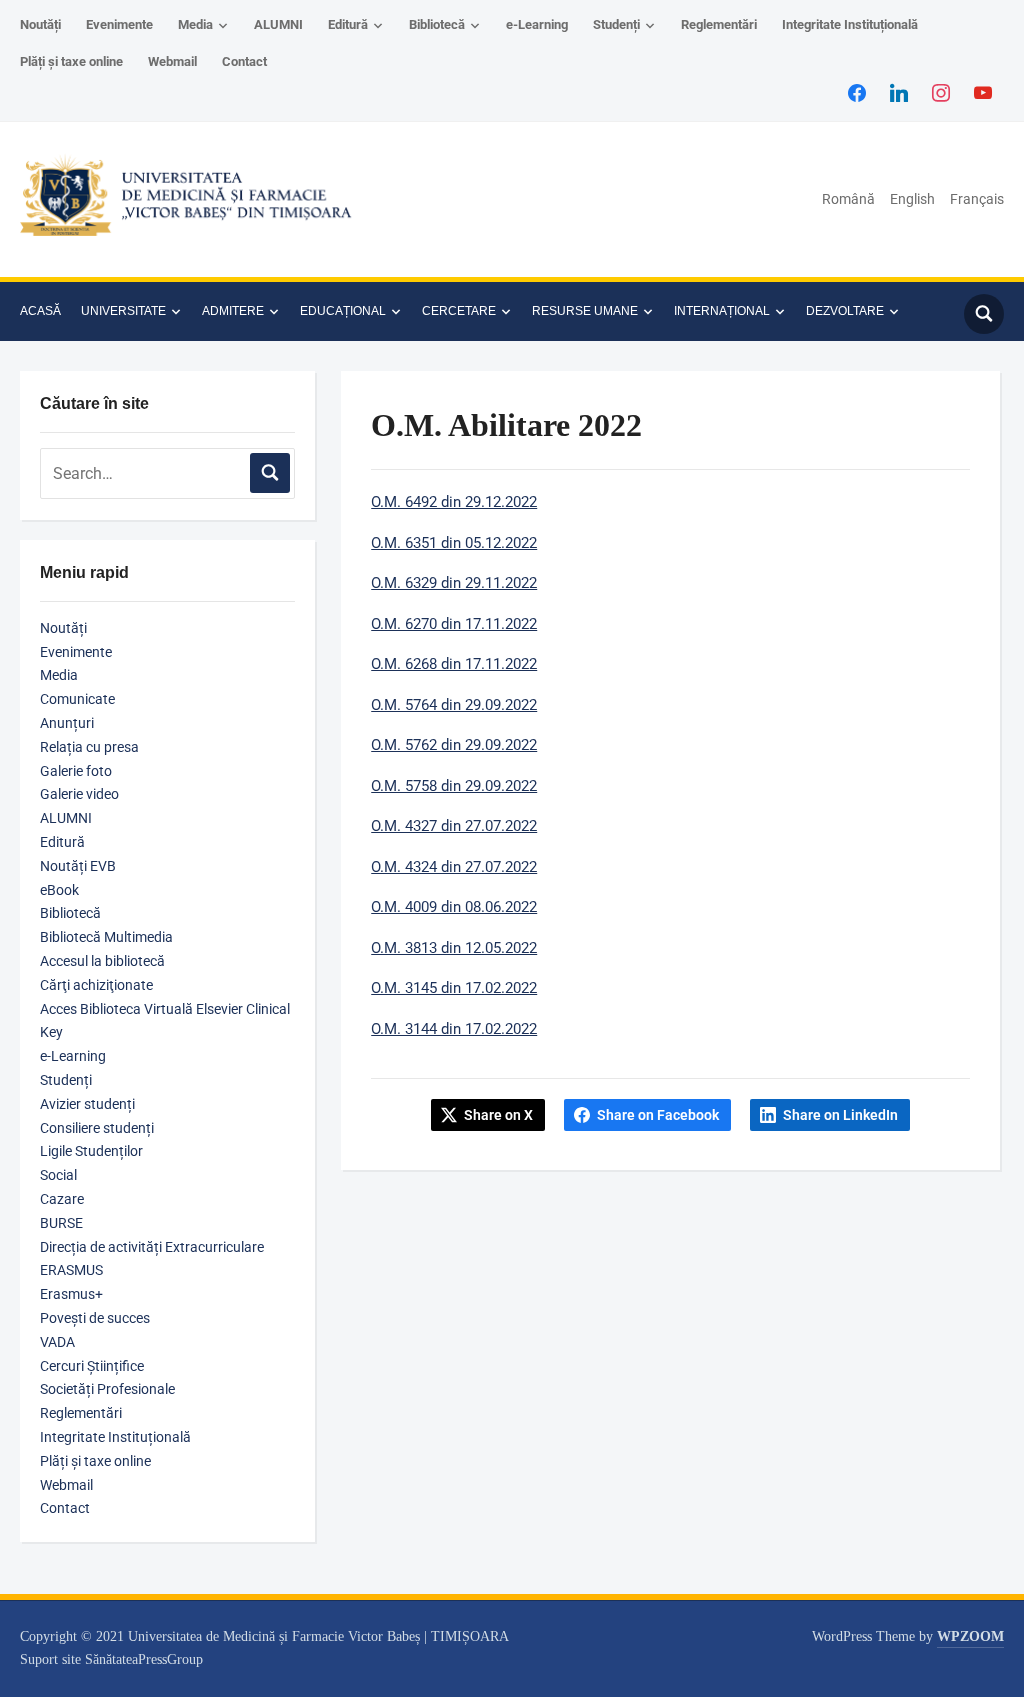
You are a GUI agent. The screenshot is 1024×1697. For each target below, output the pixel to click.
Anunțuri (67, 723)
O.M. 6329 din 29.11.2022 (454, 583)
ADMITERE (233, 311)
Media (195, 24)
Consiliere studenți (97, 1128)
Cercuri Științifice (92, 1366)
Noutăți (40, 24)
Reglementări (719, 24)
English (912, 199)
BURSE (61, 1223)
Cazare (62, 1199)
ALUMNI (278, 24)
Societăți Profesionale (107, 1389)
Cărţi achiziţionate (96, 985)
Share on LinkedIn (840, 1115)
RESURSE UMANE (585, 311)
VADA (57, 1342)
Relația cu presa (89, 747)
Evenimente (119, 24)
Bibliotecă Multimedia (106, 937)
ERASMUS (71, 1270)
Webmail (172, 61)
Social (58, 1175)
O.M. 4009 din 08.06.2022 (454, 907)
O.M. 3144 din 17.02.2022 (454, 1029)
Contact (244, 61)
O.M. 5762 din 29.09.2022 (454, 745)
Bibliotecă (437, 24)
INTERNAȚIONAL (722, 311)
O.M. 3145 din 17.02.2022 (454, 988)
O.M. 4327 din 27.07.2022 (454, 826)
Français (977, 199)
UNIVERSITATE (123, 311)
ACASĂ (40, 311)
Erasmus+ (71, 1294)
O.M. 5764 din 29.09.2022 (454, 705)
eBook (59, 890)
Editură (348, 24)
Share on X (498, 1115)
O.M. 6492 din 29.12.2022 (454, 502)
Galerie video (79, 794)
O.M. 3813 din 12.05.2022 (454, 948)
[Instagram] (941, 92)
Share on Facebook (658, 1115)
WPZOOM (970, 1636)
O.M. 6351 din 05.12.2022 (454, 543)
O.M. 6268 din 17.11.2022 (454, 664)
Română (848, 199)
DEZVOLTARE (845, 311)
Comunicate (77, 699)
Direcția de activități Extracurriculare (152, 1247)
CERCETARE (459, 311)
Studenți (616, 24)
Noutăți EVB (78, 866)
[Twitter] (899, 92)
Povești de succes (95, 1318)
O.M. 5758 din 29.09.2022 (454, 786)
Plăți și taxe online (71, 61)
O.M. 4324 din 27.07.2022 (454, 867)
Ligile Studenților (91, 1151)
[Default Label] (983, 92)
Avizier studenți (87, 1104)
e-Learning (537, 24)
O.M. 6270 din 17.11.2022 (454, 624)
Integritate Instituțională (850, 24)
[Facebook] (857, 92)
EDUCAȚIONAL (343, 311)
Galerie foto (76, 771)
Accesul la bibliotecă (102, 961)
